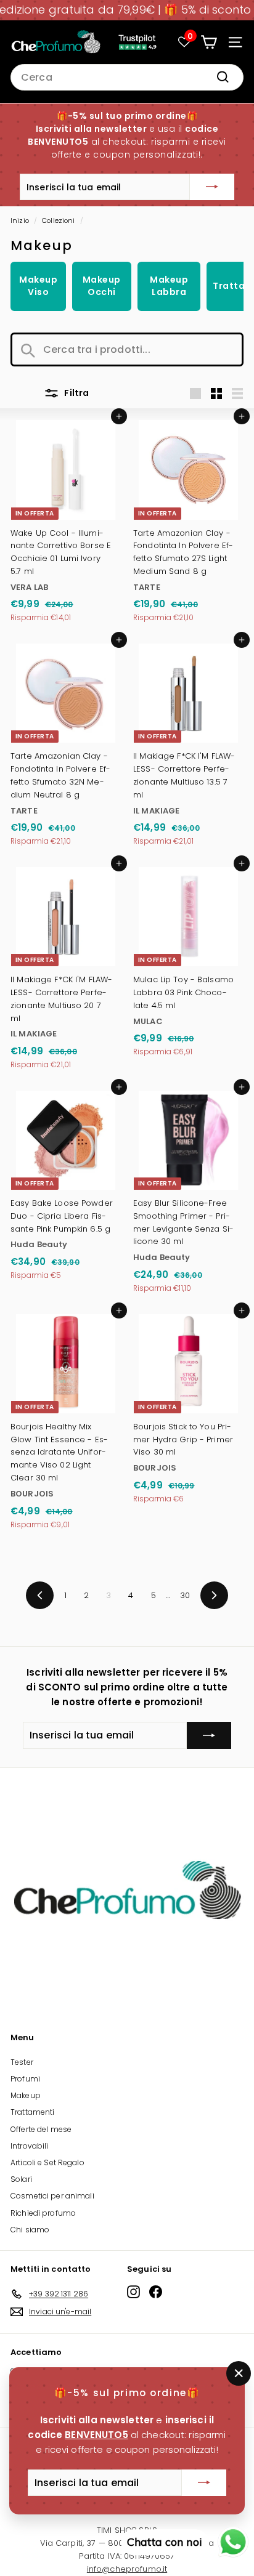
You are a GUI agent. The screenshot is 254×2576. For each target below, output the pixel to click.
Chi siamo (30, 2230)
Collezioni (58, 220)
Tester (22, 2062)
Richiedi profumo (43, 2213)
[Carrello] (209, 42)
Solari (21, 2179)
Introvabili (29, 2146)
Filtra (76, 393)
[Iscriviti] (212, 187)
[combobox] (127, 78)
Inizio (20, 220)
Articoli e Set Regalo (47, 2162)
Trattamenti (32, 2112)
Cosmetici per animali (52, 2196)
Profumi (25, 2079)
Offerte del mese (41, 2129)
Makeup (26, 2095)
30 (185, 1595)
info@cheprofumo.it (127, 2569)
